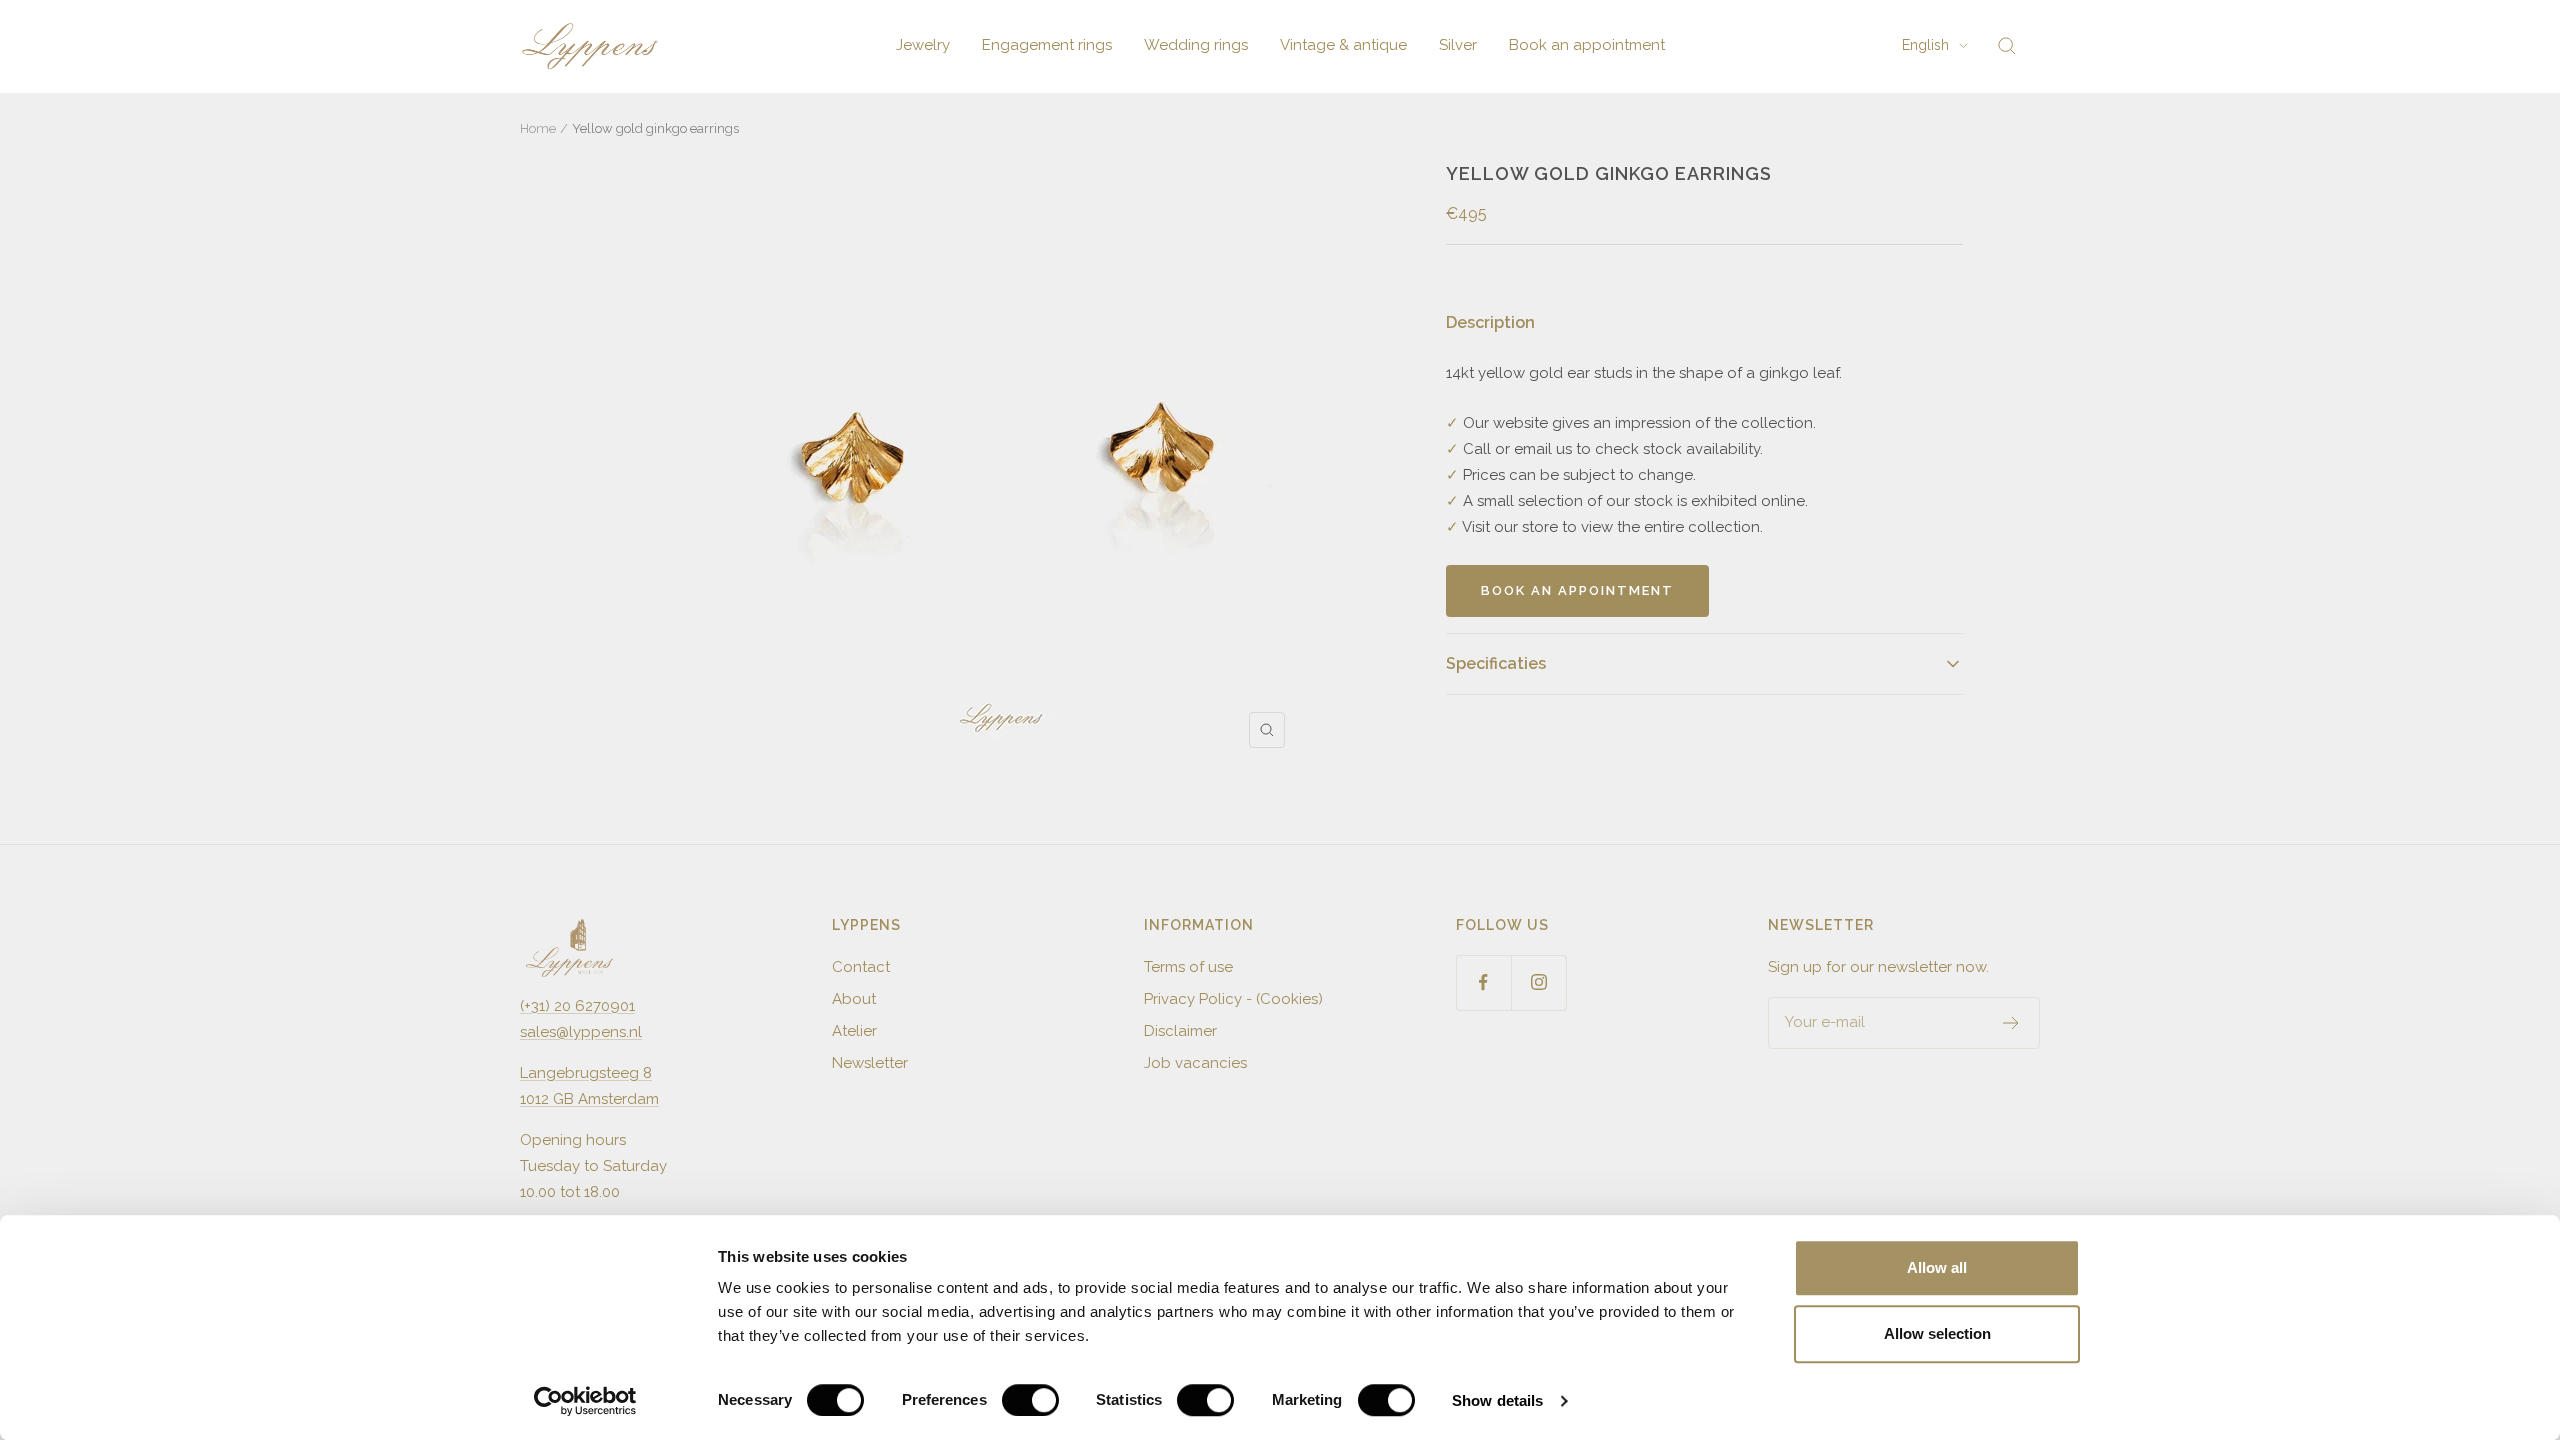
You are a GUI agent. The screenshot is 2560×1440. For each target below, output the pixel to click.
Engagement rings (1047, 45)
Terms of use (1188, 967)
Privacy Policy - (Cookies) (1233, 999)
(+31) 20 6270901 (577, 1006)
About (854, 999)
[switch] (1030, 1400)
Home (538, 128)
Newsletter (870, 1063)
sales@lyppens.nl (581, 1032)
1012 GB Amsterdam (589, 1099)
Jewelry (923, 45)
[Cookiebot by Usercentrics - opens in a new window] (585, 1401)
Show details (1497, 1400)
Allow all (1937, 1267)
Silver (1458, 45)
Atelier (854, 1031)
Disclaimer (1180, 1031)
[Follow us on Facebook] (1483, 982)
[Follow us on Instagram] (1538, 982)
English (1925, 45)
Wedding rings (1196, 45)
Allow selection (1937, 1333)
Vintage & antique (1343, 45)
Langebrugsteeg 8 (586, 1073)
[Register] (2011, 1023)
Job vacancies (1195, 1063)
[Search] (2007, 46)
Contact (861, 967)
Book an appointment (1587, 45)
